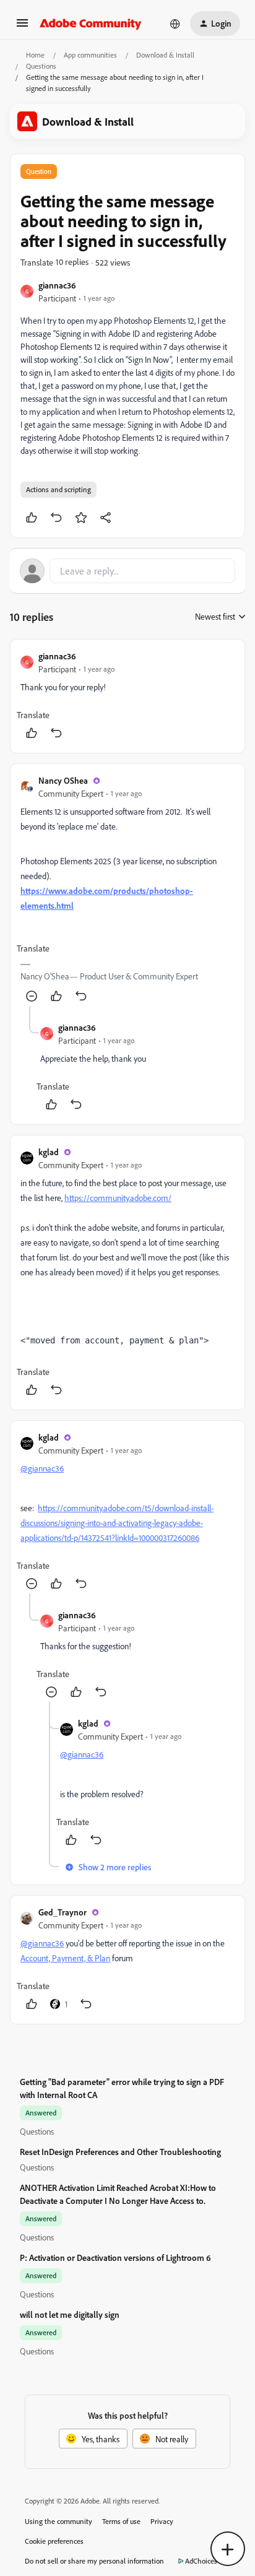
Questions (41, 66)
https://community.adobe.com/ (118, 1198)
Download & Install (165, 55)
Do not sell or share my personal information (94, 2561)
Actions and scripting (58, 489)
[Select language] (175, 24)
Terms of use (121, 2521)
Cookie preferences (54, 2541)
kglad (49, 1152)
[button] (22, 27)
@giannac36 (42, 1468)
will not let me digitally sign (70, 2314)
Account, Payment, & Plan (65, 1958)
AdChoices (201, 2561)
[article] (127, 696)
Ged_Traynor (63, 1912)
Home (35, 55)
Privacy (162, 2521)
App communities (90, 55)
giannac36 (57, 285)
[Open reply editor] (127, 571)
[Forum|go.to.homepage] (91, 24)
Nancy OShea (63, 780)
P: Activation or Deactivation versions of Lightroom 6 (115, 2257)
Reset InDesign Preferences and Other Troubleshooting (120, 2152)
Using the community (58, 2521)
